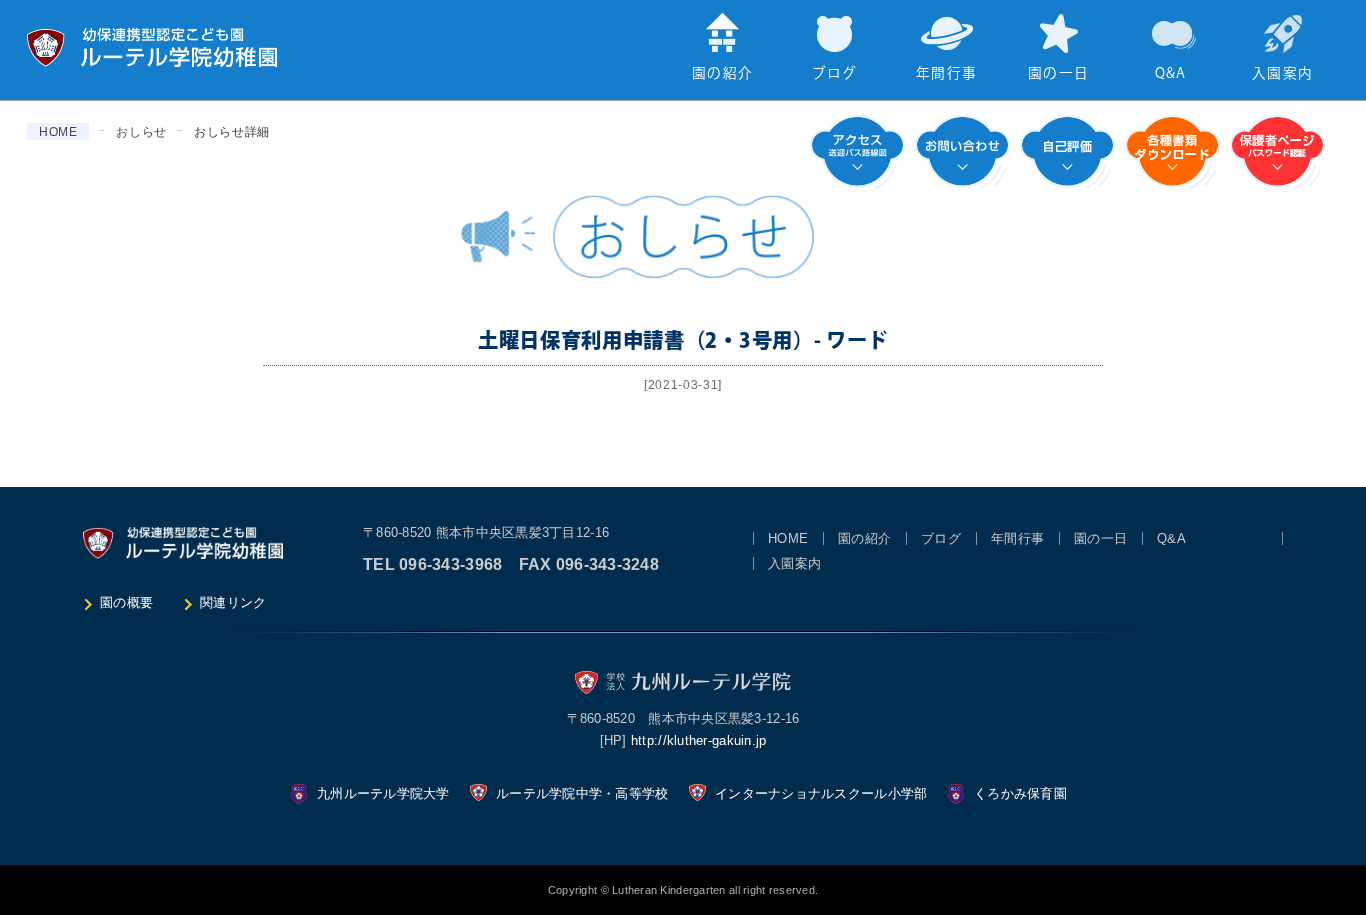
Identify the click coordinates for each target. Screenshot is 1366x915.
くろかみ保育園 (1020, 793)
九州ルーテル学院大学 (383, 793)
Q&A (1171, 74)
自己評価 (1067, 152)
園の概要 (126, 602)
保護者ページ (1277, 152)
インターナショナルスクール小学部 (821, 793)
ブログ (835, 74)
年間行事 (946, 74)
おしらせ (141, 132)
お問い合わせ (962, 152)
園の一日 (1058, 74)
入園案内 (1282, 74)
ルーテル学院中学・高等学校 (582, 793)
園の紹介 (722, 74)
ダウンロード (1172, 152)
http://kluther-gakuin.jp (699, 740)
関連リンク (233, 602)
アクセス (857, 152)
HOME (58, 132)
